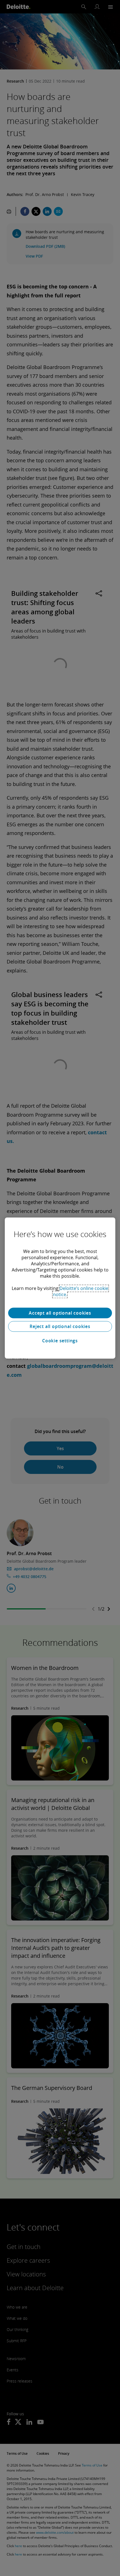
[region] (60, 1288)
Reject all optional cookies (60, 1326)
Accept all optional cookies (60, 1313)
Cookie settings (60, 1341)
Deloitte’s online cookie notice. (81, 1291)
